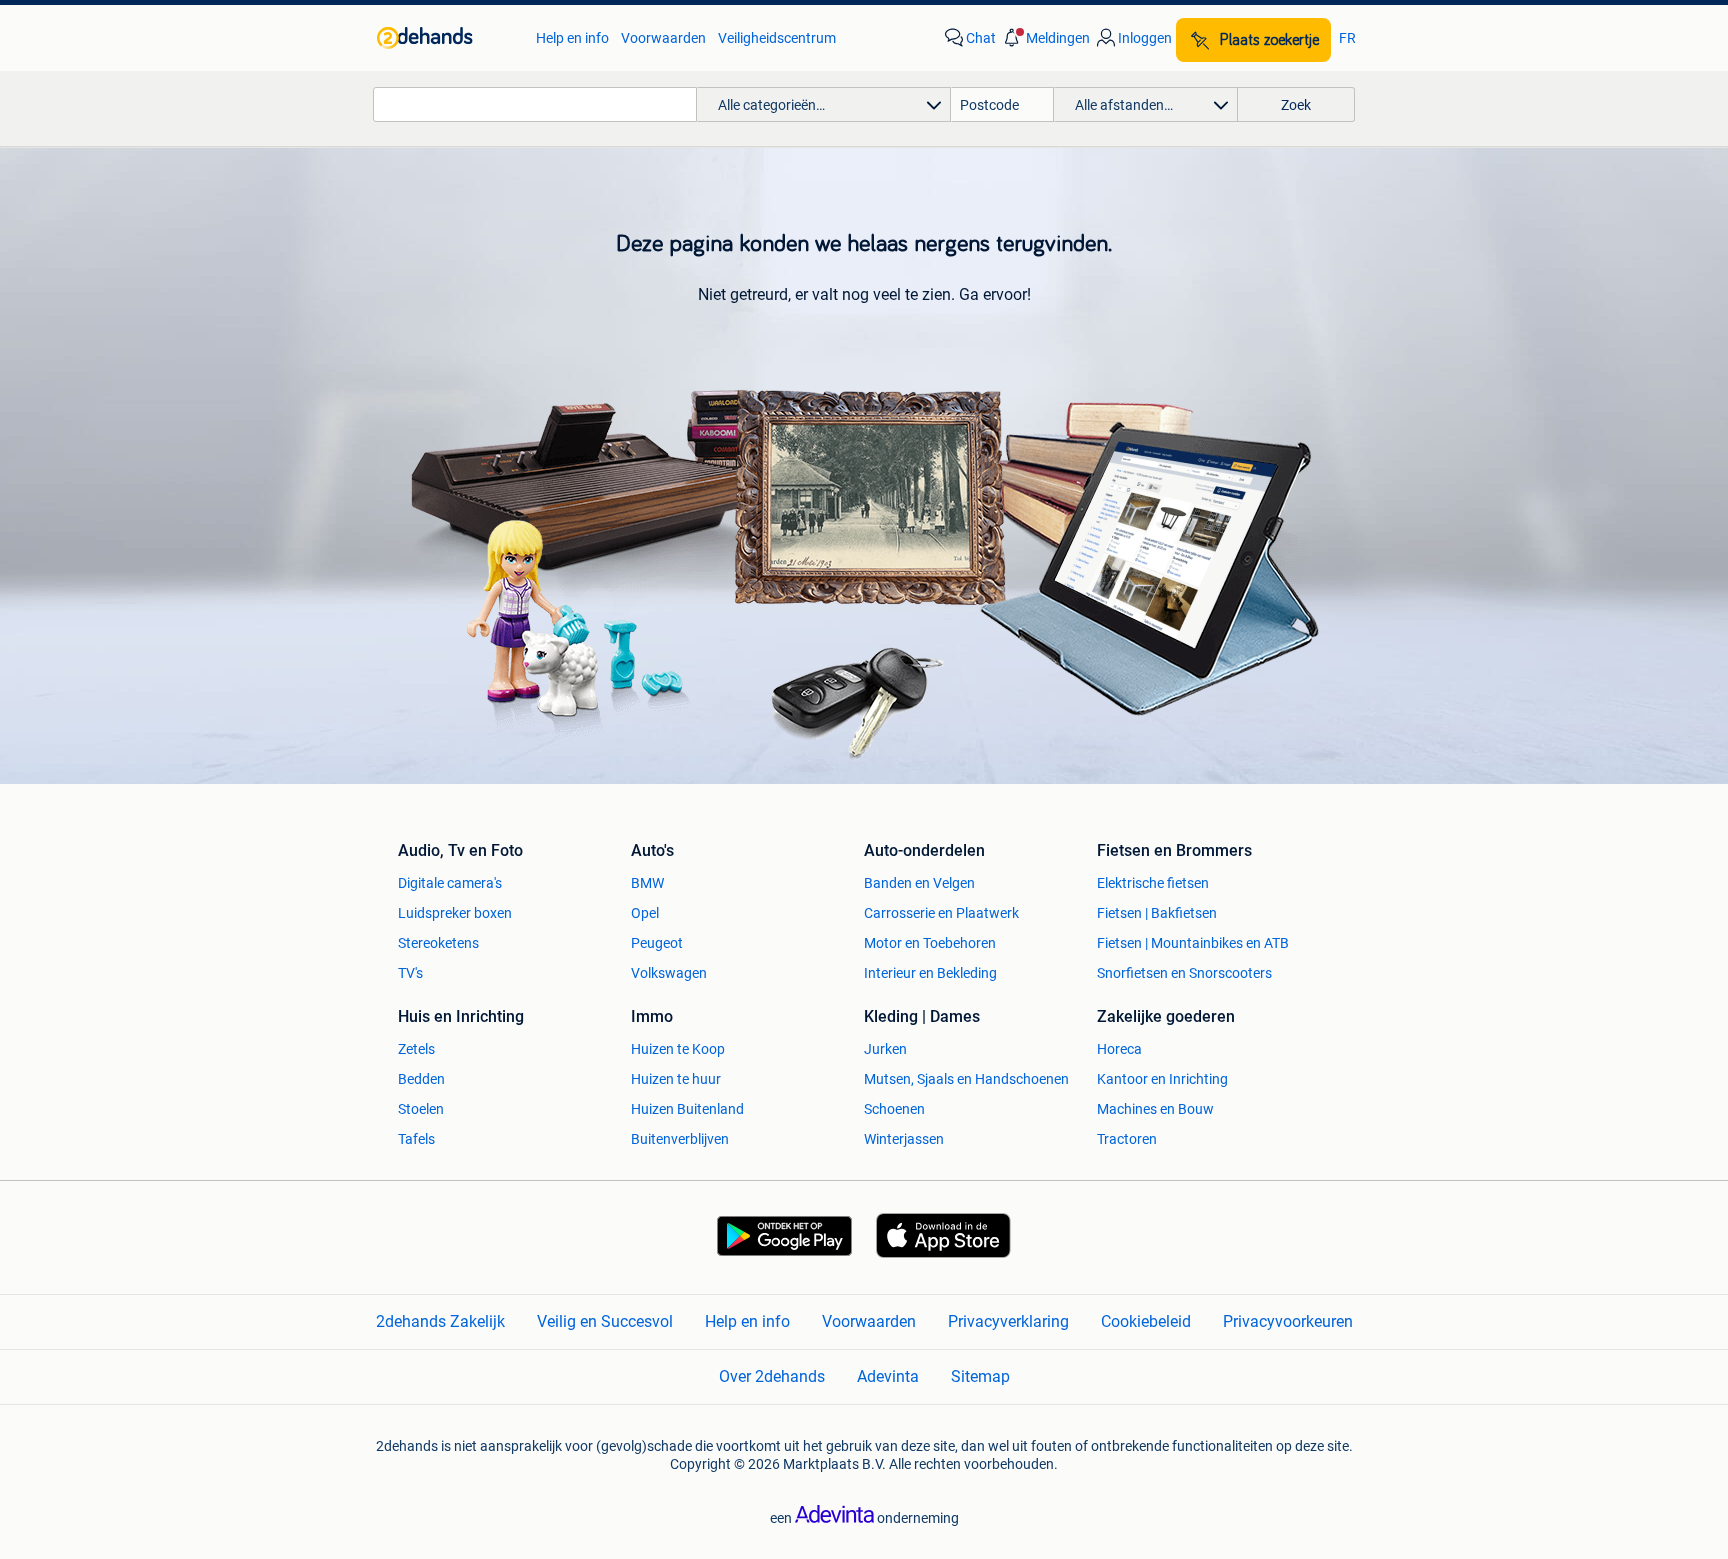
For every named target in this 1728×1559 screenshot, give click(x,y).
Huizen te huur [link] (676, 1079)
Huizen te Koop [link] (678, 1049)
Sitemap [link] (980, 1376)
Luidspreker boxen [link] (455, 913)
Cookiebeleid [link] (1146, 1321)
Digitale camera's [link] (450, 883)
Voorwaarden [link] (663, 38)
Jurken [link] (885, 1049)
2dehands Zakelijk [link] (440, 1321)
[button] (1045, 38)
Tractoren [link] (1127, 1139)
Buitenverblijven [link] (680, 1139)
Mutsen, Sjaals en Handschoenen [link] (966, 1079)
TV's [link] (410, 973)
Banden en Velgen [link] (919, 883)
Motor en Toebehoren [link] (930, 943)
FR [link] (1347, 38)
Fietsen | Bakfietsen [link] (1157, 913)
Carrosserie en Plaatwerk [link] (941, 913)
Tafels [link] (416, 1139)
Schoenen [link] (894, 1109)
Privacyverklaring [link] (1008, 1321)
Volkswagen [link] (669, 973)
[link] (446, 38)
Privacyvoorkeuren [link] (1288, 1321)
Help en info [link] (572, 38)
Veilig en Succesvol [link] (605, 1321)
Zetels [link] (416, 1049)
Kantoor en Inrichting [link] (1162, 1079)
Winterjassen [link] (904, 1139)
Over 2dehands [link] (772, 1376)
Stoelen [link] (421, 1109)
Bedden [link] (421, 1079)
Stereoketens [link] (438, 943)
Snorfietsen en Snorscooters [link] (1184, 973)
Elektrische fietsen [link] (1153, 883)
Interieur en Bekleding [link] (930, 973)
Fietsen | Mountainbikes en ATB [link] (1193, 943)
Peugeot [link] (657, 943)
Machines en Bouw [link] (1155, 1109)
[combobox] (535, 104)
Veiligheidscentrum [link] (777, 38)
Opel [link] (645, 913)
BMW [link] (647, 883)
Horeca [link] (1119, 1049)
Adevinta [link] (888, 1376)
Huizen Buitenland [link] (687, 1109)
